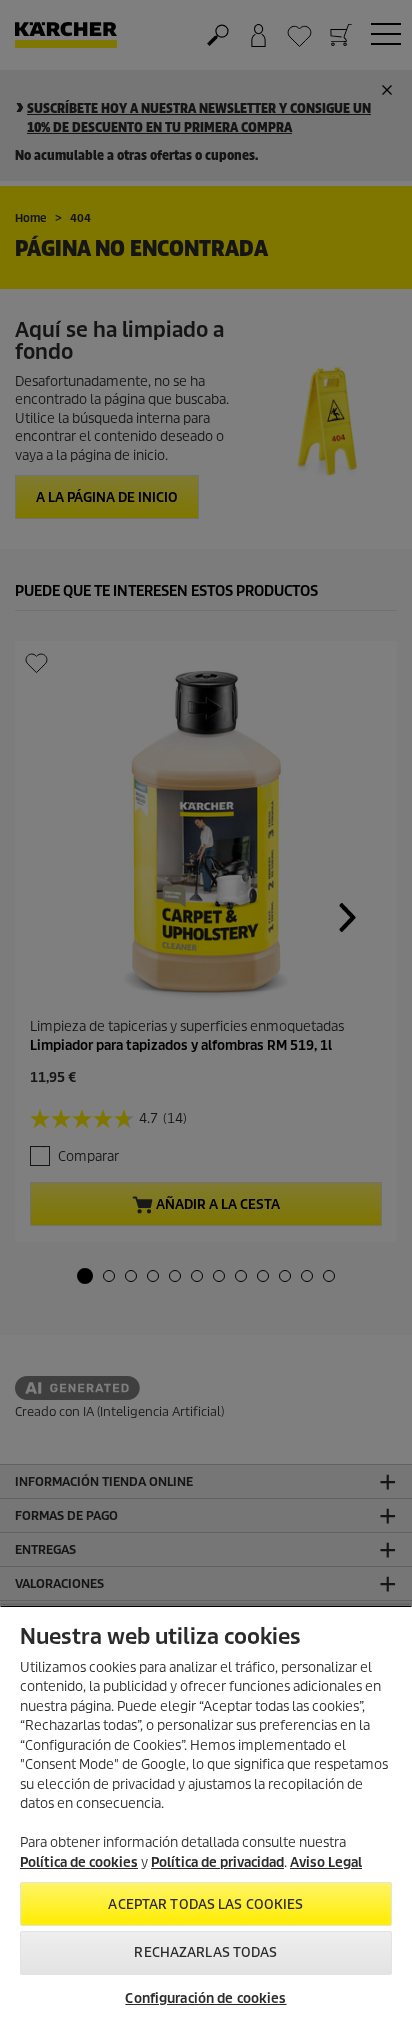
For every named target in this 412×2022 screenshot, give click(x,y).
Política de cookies (79, 1862)
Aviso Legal (326, 1862)
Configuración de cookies (205, 1998)
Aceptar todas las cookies (205, 1904)
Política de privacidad (217, 1862)
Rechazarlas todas (205, 1952)
